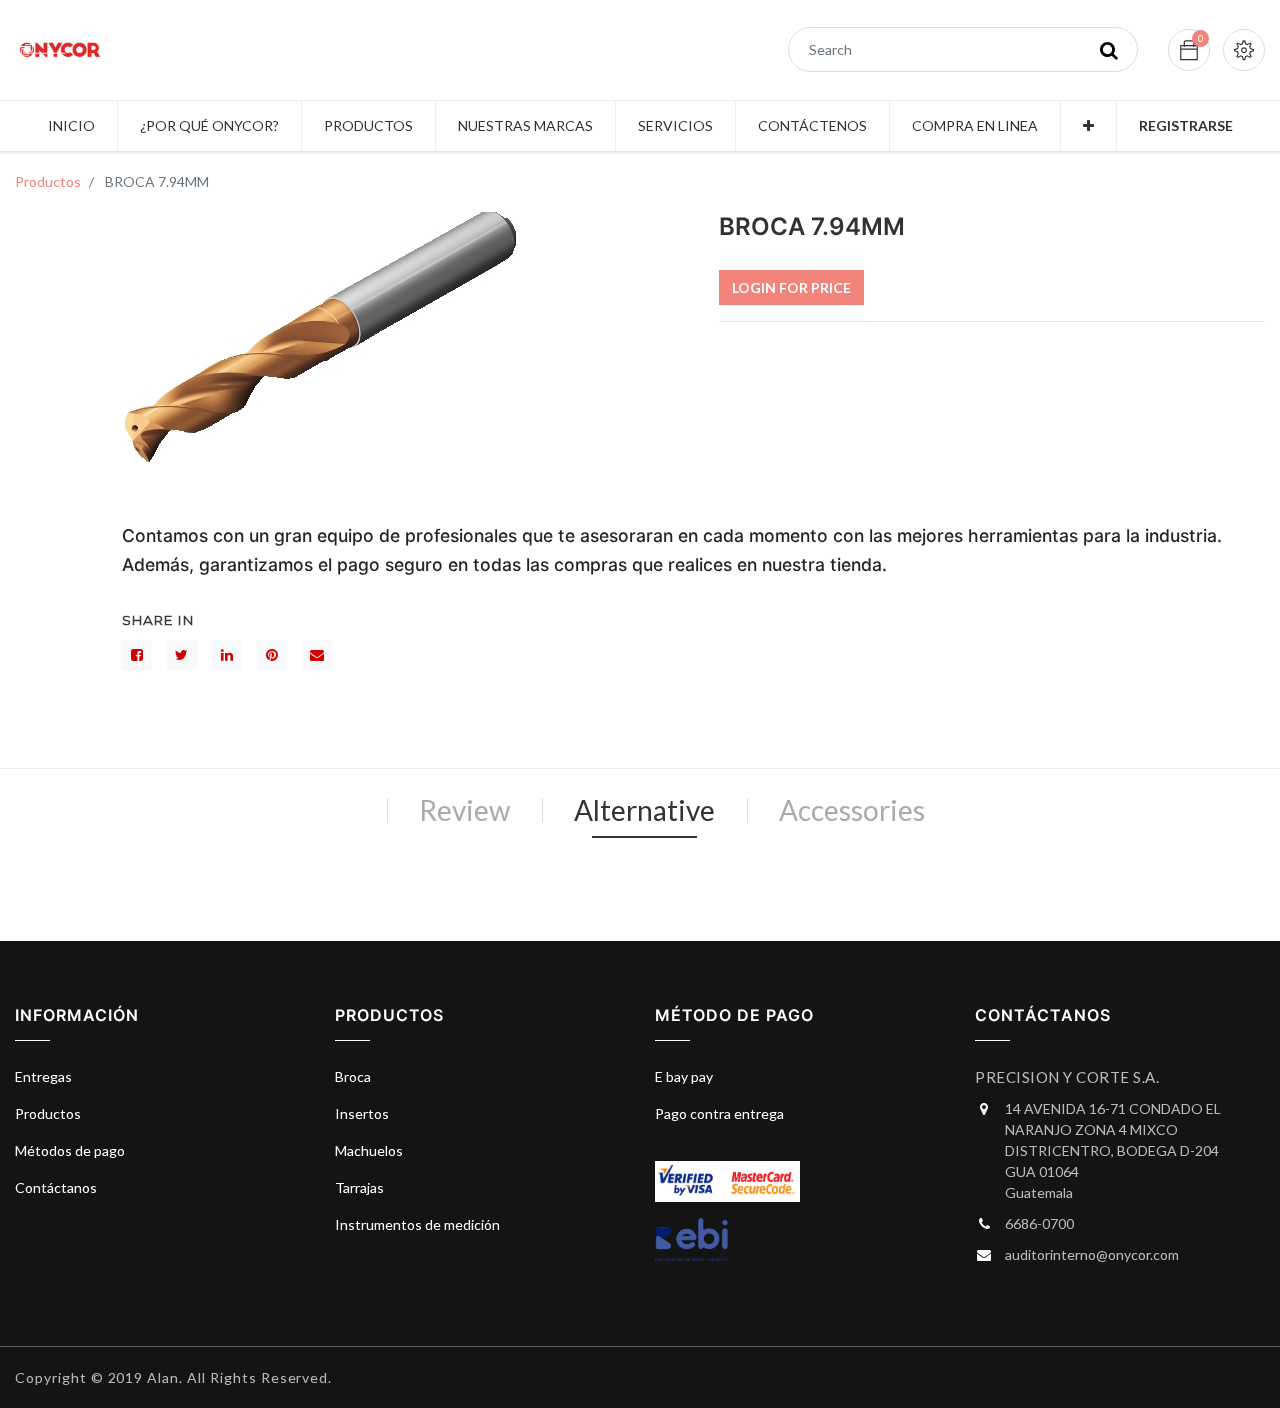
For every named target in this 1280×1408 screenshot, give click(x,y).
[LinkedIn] (227, 655)
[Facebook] (137, 655)
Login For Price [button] (791, 287)
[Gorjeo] (182, 655)
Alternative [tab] (644, 810)
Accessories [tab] (852, 810)
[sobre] (317, 655)
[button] (1088, 126)
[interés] (272, 655)
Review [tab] (464, 810)
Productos (48, 181)
